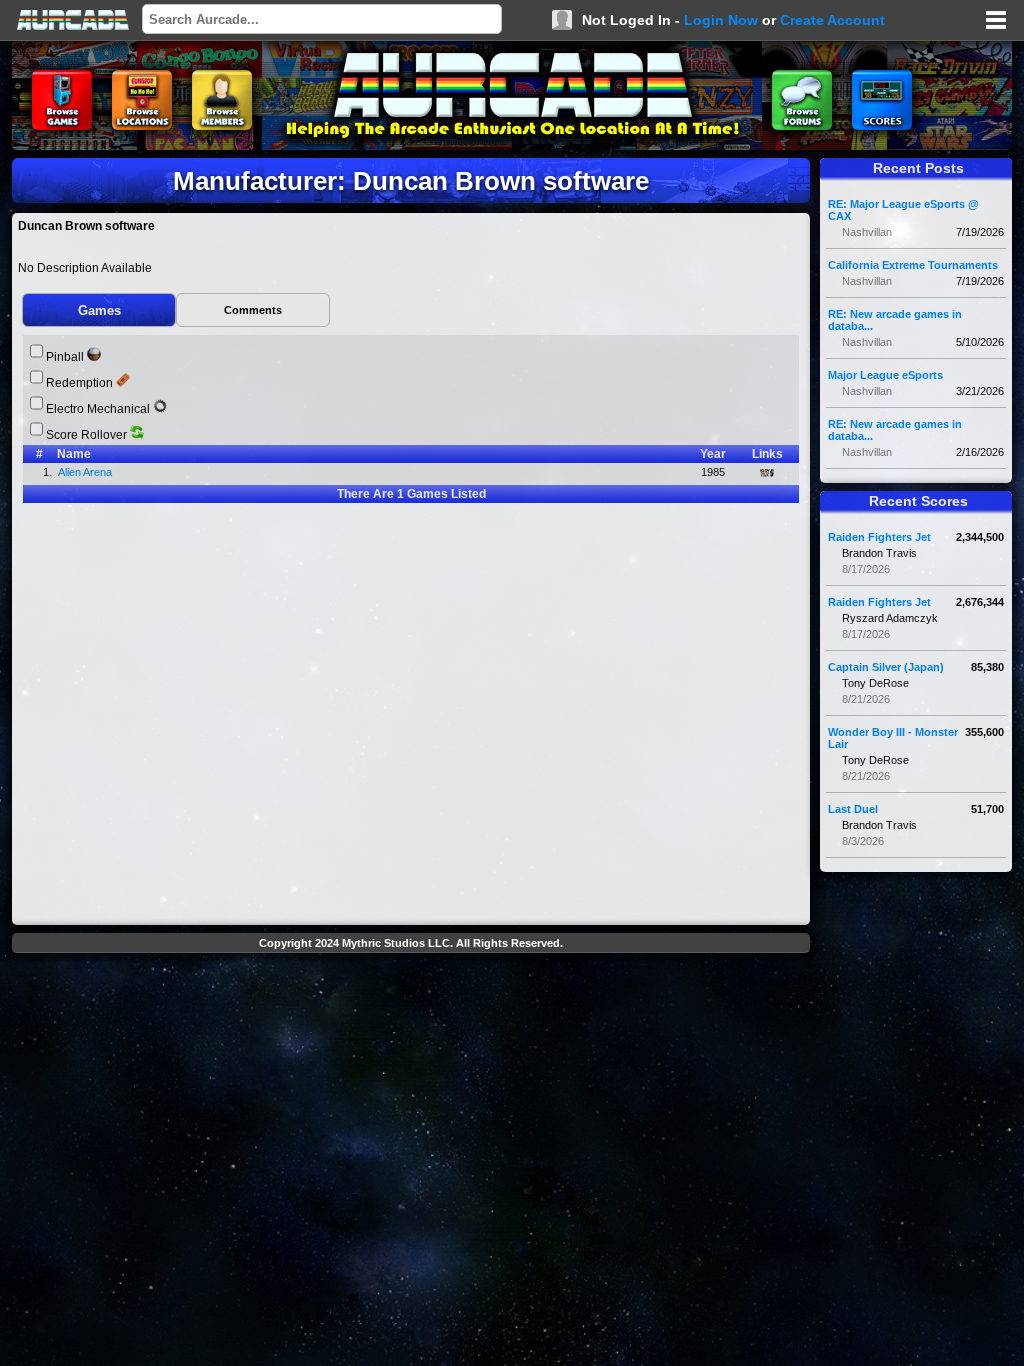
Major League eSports (885, 375)
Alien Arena (86, 472)
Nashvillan (867, 232)
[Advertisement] (411, 1006)
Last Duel (853, 809)
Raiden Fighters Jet (879, 537)
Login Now (721, 20)
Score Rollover (86, 435)
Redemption (79, 383)
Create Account (832, 20)
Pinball (65, 357)
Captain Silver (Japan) (886, 667)
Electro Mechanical (98, 409)
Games (99, 310)
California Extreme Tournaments (913, 265)
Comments (253, 310)
